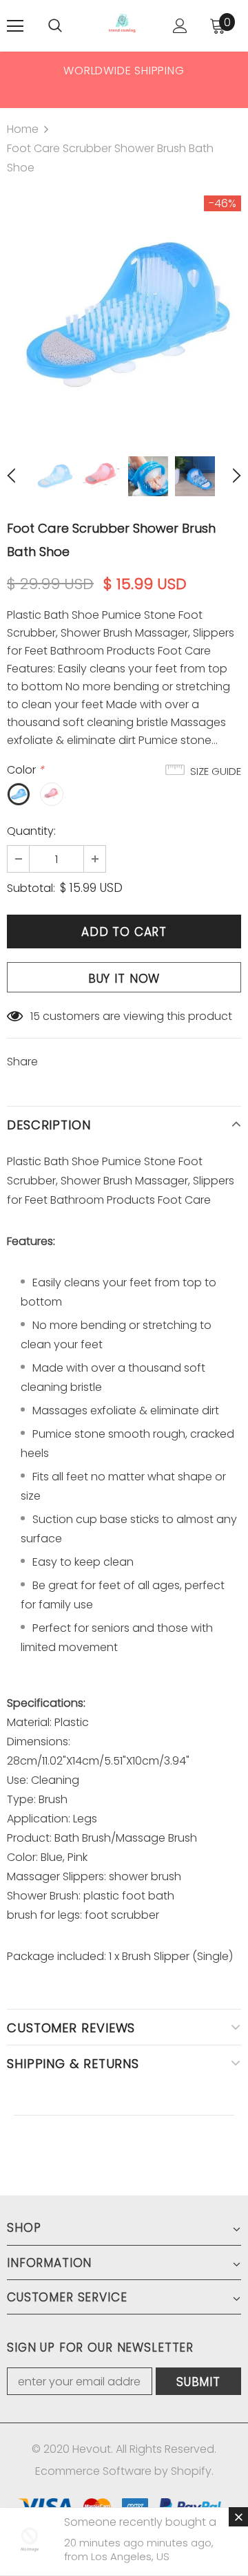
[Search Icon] (55, 26)
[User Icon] (180, 26)
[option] (124, 70)
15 (35, 1016)
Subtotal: (31, 888)
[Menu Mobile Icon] (15, 26)
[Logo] (122, 26)
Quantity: (31, 831)
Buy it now (124, 979)
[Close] (238, 2517)
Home (23, 129)
